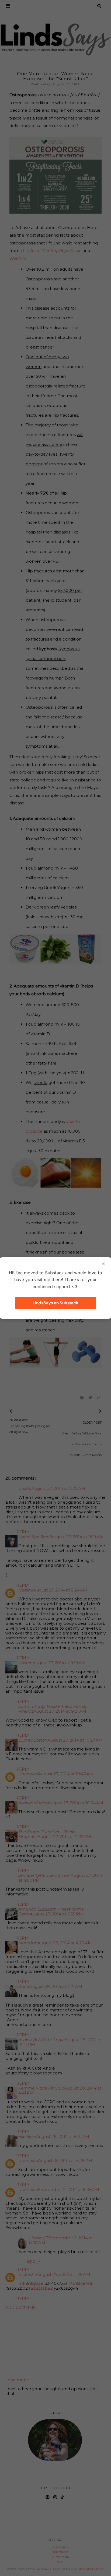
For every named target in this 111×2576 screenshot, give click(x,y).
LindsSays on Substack (55, 1303)
